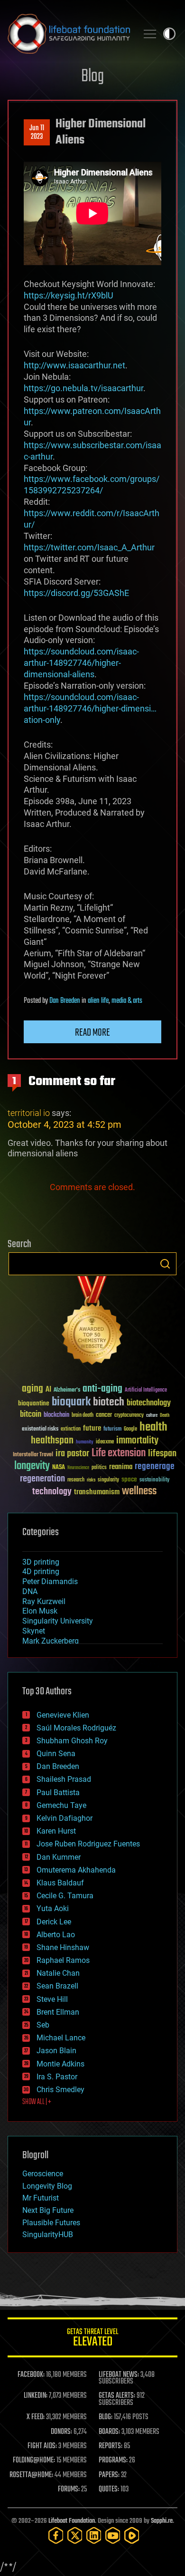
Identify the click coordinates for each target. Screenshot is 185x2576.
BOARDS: (109, 2432)
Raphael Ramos (63, 1960)
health (153, 1427)
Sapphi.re (162, 2521)
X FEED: (36, 2417)
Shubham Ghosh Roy (72, 1741)
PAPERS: (109, 2475)
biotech (109, 1402)
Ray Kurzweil (44, 1601)
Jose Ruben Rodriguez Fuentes (88, 1844)
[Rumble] (132, 2535)
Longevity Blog (47, 2186)
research (76, 1480)
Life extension (119, 1453)
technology (52, 1492)
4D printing (41, 1572)
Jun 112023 (37, 133)
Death (165, 1416)
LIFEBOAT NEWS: (119, 2375)
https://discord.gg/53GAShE (76, 593)
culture (152, 1416)
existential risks (40, 1429)
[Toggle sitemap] (150, 34)
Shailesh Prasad (64, 1779)
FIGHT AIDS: (42, 2446)
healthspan (52, 1441)
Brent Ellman (58, 2012)
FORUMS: (69, 2489)
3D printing (41, 1562)
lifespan (162, 1454)
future (92, 1428)
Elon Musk (40, 1611)
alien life (98, 1001)
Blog (92, 77)
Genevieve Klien (63, 1715)
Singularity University (58, 1621)
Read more (92, 1033)
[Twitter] (75, 2535)
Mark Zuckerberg (51, 1641)
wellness (139, 1491)
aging (32, 1389)
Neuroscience (78, 1468)
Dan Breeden (65, 1001)
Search (165, 1264)
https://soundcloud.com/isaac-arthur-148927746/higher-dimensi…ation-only (90, 708)
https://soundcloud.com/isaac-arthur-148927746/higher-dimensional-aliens (81, 663)
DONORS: (61, 2432)
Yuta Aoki (53, 1908)
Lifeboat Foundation (72, 2521)
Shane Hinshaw (63, 1947)
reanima (121, 1467)
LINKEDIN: (36, 2396)
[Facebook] (56, 2535)
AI (48, 1390)
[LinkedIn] (94, 2535)
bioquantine (34, 1403)
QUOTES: (109, 2489)
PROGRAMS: (113, 2461)
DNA (30, 1591)
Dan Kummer (59, 1857)
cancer (104, 1415)
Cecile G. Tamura (65, 1896)
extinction (71, 1429)
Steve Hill (52, 1999)
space (129, 1479)
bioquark (71, 1402)
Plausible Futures (51, 2223)
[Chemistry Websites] (92, 1322)
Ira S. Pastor (57, 2077)
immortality (137, 1441)
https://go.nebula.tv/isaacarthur (83, 388)
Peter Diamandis (50, 1581)
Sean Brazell (57, 1986)
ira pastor (72, 1454)
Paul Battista (58, 1793)
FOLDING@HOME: (34, 2461)
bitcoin (31, 1415)
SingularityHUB (48, 2235)
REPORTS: (111, 2446)
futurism (112, 1430)
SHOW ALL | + (37, 2102)
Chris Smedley (60, 2090)
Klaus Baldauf (60, 1883)
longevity (32, 1466)
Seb (43, 2025)
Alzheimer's (67, 1390)
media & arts (127, 1001)
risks (91, 1480)
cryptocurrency (129, 1416)
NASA (59, 1468)
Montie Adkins (60, 2064)
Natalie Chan (58, 1973)
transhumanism (97, 1492)
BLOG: (106, 2417)
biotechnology (149, 1403)
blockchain (56, 1415)
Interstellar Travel (33, 1455)
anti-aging (102, 1389)
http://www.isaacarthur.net (74, 365)
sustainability (154, 1480)
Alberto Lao (56, 1935)
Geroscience (43, 2174)
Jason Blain (56, 2051)
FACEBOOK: (31, 2375)
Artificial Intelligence (146, 1390)
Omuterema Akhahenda (76, 1870)
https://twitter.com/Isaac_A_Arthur (89, 547)
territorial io (29, 1113)
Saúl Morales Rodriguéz (76, 1728)
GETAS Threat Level (92, 2339)
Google (130, 1429)
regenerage (155, 1467)
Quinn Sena (56, 1754)
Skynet (34, 1631)
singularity (108, 1480)
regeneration (42, 1479)
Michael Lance (61, 2038)
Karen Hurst (56, 1831)
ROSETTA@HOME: (31, 2475)
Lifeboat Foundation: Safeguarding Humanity (69, 34)
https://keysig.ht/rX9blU (69, 295)
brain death (83, 1416)
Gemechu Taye (61, 1805)
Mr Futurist (41, 2198)
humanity (85, 1442)
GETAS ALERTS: (117, 2396)
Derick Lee (54, 1922)
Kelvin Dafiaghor (65, 1818)
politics (99, 1468)
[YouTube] (113, 2535)
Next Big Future (48, 2210)
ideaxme (105, 1442)
